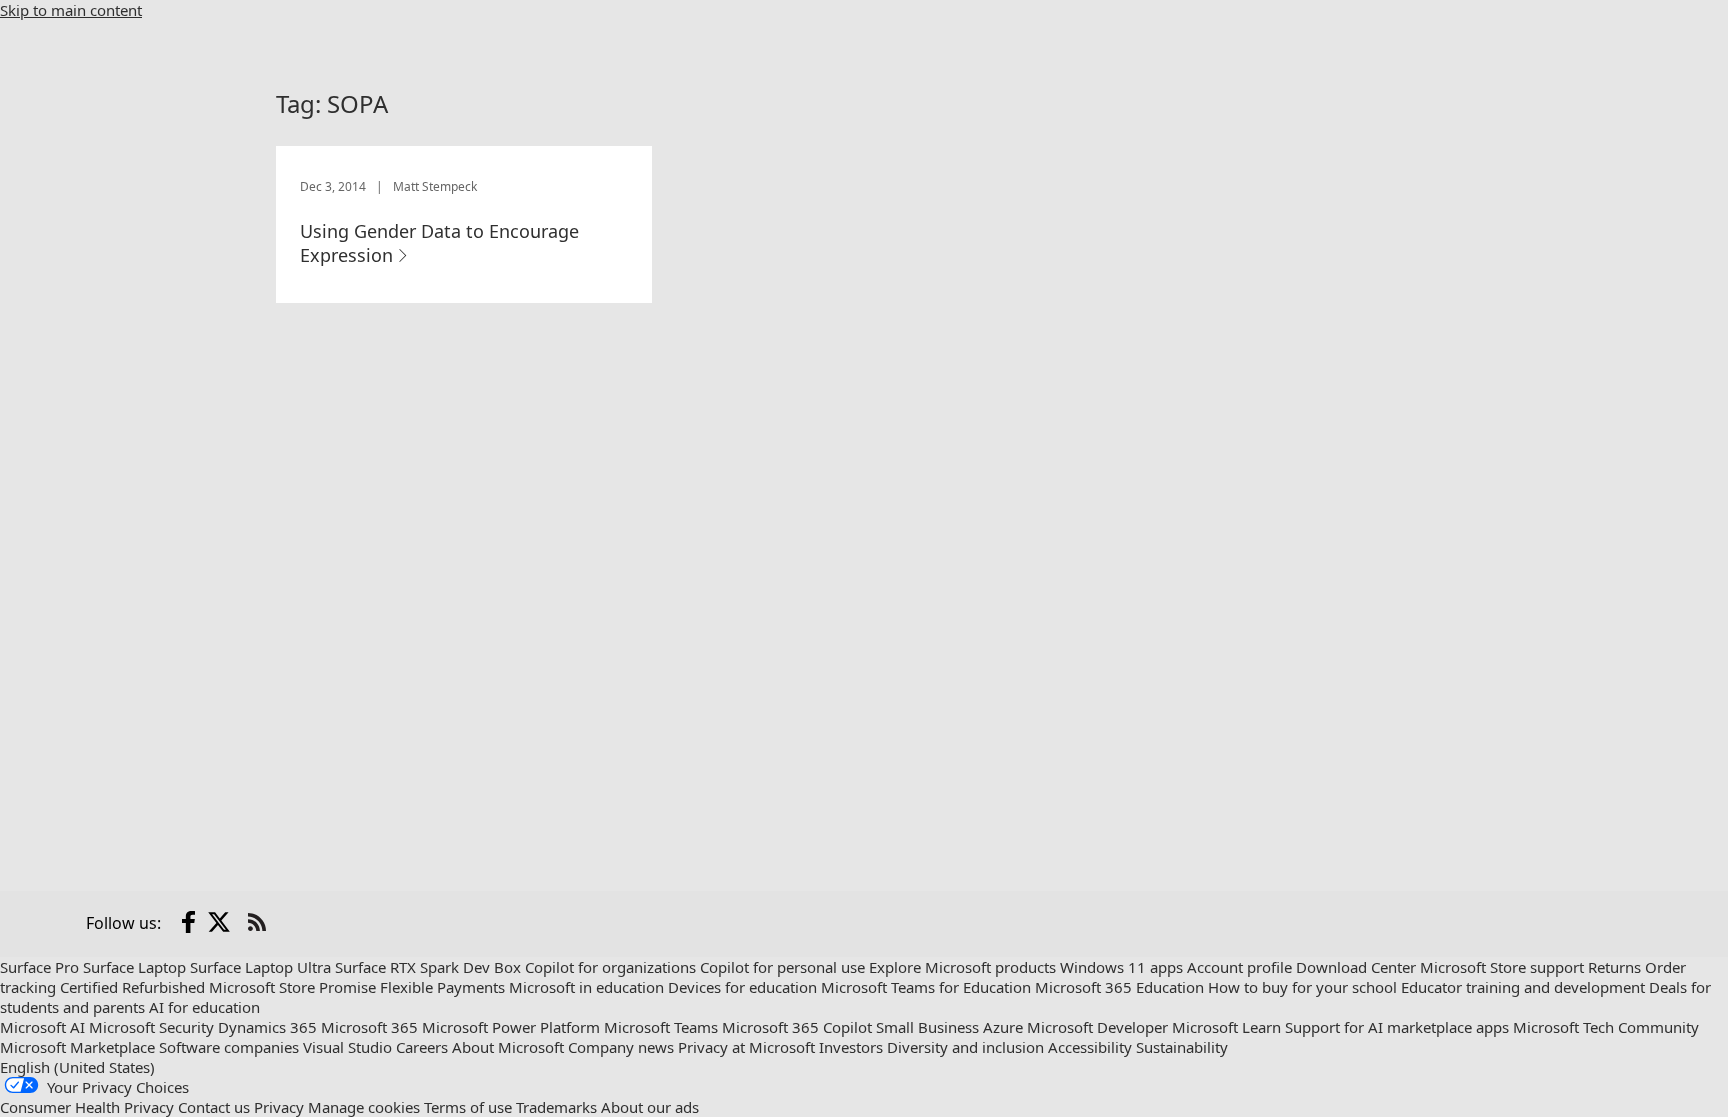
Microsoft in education (586, 987)
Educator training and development (1523, 987)
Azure (1003, 1027)
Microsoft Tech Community (1606, 1027)
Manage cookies (364, 1107)
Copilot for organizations (610, 967)
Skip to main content (71, 10)
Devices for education (742, 987)
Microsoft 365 (369, 1027)
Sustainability (1182, 1047)
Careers (422, 1047)
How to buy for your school (1302, 987)
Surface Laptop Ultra (260, 967)
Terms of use (468, 1107)
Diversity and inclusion (965, 1047)
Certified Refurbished (132, 987)
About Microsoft (508, 1047)
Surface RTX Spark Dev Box (428, 967)
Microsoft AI (42, 1027)
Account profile (1239, 967)
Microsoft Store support (1502, 967)
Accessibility (1090, 1047)
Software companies (229, 1047)
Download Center (1356, 967)
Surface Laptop (134, 967)
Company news (621, 1047)
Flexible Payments (442, 987)
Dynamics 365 (267, 1027)
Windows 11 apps (1121, 967)
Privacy (279, 1107)
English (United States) (77, 1067)
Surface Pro (39, 967)
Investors (851, 1047)
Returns (1614, 967)
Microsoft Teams (661, 1027)
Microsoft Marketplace (77, 1047)
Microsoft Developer (1097, 1027)
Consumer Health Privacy (87, 1107)
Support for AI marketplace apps (1397, 1027)
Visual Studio (347, 1047)
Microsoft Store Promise (292, 987)
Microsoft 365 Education (1119, 987)
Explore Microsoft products (962, 967)
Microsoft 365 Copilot (797, 1027)
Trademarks (556, 1107)
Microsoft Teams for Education (926, 987)
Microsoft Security (151, 1027)
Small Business (927, 1027)
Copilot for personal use (782, 967)
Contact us (214, 1107)
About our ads (650, 1107)
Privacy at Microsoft (746, 1047)
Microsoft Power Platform (511, 1027)
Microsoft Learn (1226, 1027)
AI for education (204, 1007)
